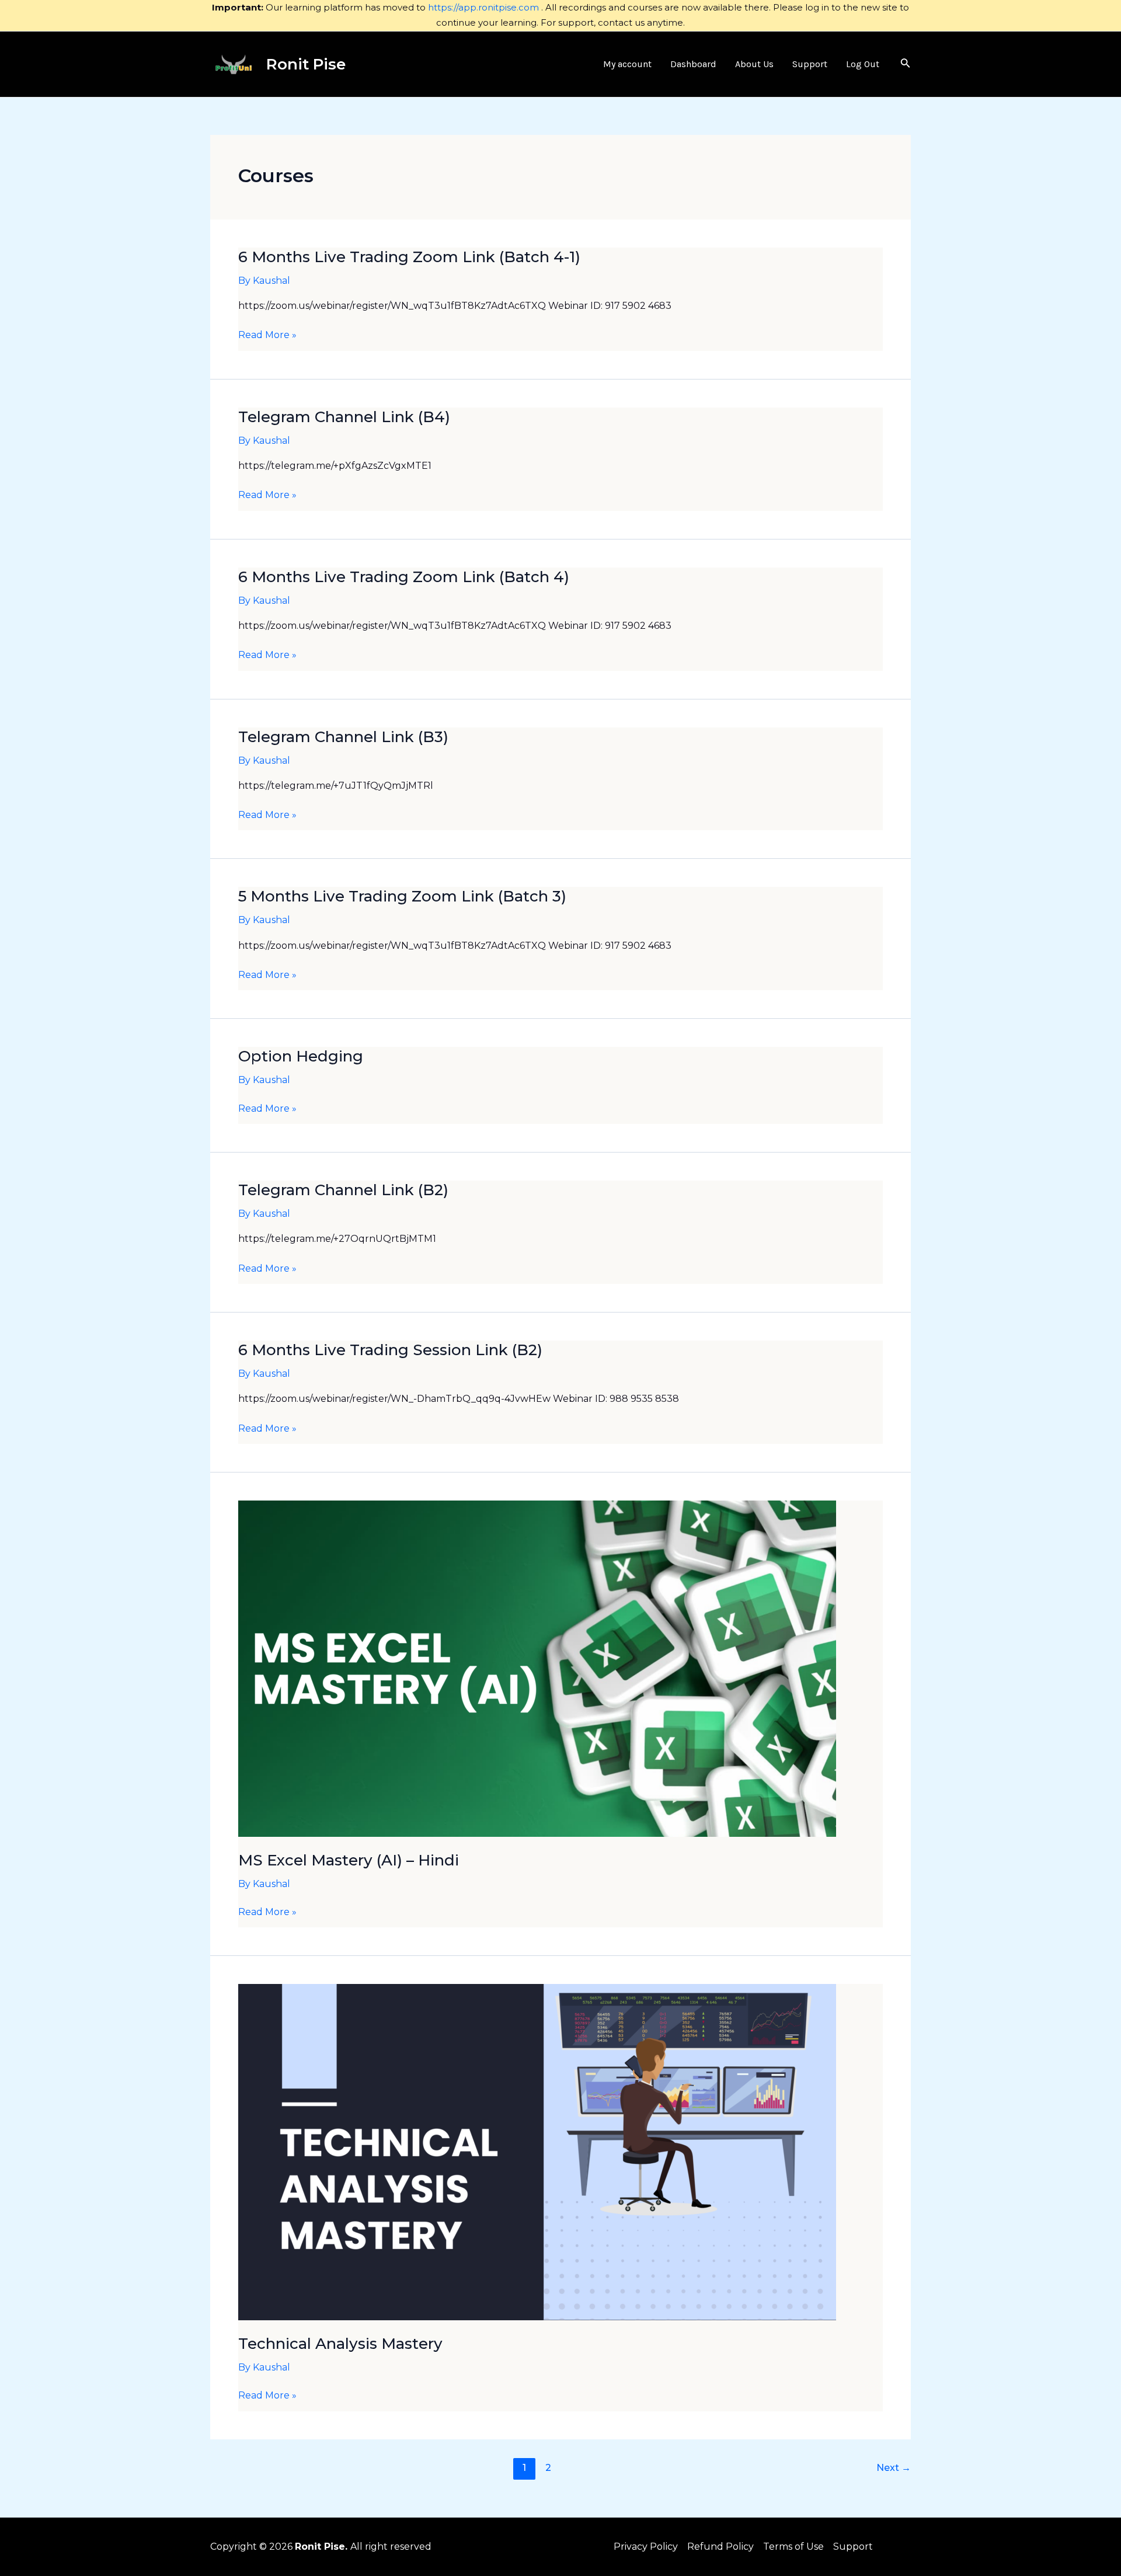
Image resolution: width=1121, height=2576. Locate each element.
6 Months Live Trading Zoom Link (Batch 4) (404, 577)
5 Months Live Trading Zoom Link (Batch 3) (402, 896)
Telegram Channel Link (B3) (343, 737)
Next (894, 2468)
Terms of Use (793, 2547)
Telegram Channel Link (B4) (344, 417)
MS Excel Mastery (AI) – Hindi (349, 1860)
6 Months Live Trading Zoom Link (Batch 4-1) (409, 257)
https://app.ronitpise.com (483, 7)
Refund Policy (720, 2547)
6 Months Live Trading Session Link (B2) (390, 1350)
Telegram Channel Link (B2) (343, 1190)
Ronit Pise (306, 64)
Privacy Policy (646, 2547)
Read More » (267, 335)
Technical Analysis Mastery (340, 2344)
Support (853, 2547)
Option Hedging (301, 1056)
